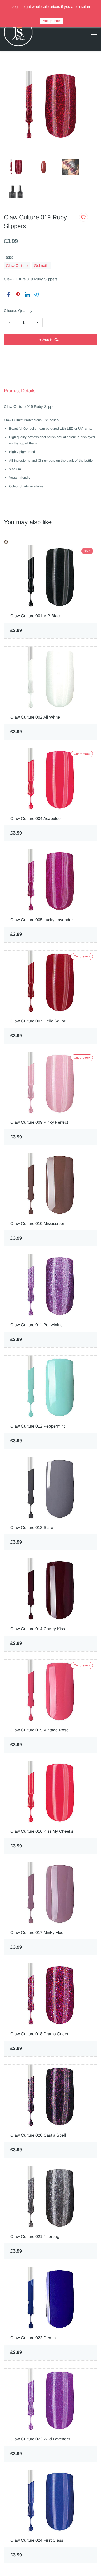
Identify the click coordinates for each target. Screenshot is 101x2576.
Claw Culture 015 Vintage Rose (39, 1730)
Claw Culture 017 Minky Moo (37, 1933)
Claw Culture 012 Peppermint (38, 1426)
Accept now (52, 21)
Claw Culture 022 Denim (33, 2338)
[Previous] (5, 542)
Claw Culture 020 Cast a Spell (38, 2135)
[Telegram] (37, 295)
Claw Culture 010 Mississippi (37, 1224)
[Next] (7, 542)
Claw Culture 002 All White (35, 717)
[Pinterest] (18, 295)
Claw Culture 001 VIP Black (36, 616)
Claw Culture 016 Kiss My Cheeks (42, 1831)
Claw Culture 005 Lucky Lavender (42, 920)
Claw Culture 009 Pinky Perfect (39, 1122)
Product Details (20, 391)
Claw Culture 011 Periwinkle (37, 1325)
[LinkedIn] (27, 295)
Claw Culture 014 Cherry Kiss (38, 1629)
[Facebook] (9, 295)
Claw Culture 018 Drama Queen (40, 2034)
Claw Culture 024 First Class (37, 2540)
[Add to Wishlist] (83, 217)
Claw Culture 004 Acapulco (35, 818)
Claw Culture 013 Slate (32, 1527)
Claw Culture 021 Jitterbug (35, 2236)
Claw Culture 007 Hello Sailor (38, 1021)
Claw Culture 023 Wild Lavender (40, 2439)
